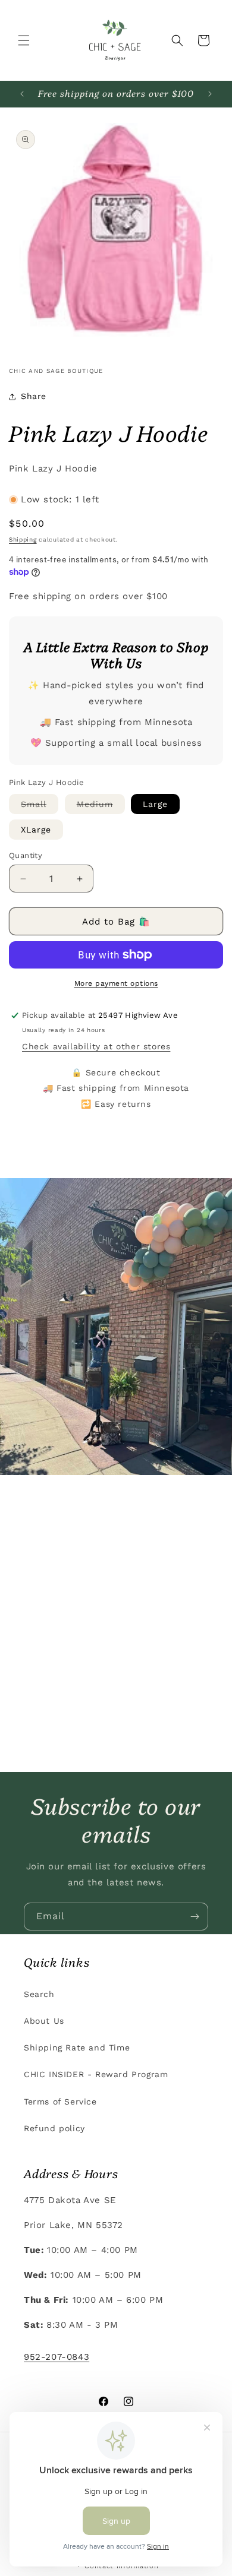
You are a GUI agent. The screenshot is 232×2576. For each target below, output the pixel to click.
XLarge (36, 830)
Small (40, 806)
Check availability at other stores (96, 1046)
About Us (44, 2021)
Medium (101, 806)
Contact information (121, 2566)
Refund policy (54, 2128)
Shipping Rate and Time (77, 2047)
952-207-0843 (57, 2357)
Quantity (26, 855)
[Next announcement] (210, 94)
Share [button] (34, 396)
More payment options (116, 983)
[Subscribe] (195, 1917)
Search (39, 1994)
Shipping (23, 539)
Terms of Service (60, 2102)
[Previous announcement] (22, 94)
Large (155, 804)
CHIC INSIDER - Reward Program (96, 2074)
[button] (24, 40)
